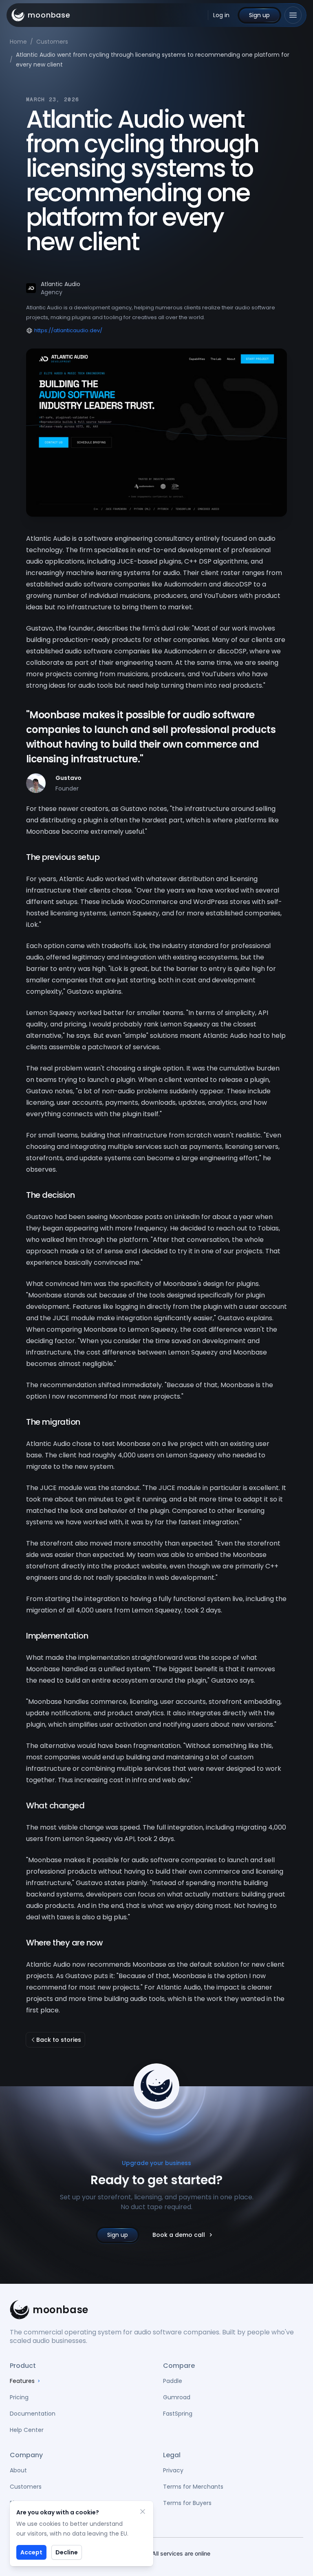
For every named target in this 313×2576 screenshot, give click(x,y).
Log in (221, 15)
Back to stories (59, 2040)
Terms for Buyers (187, 2503)
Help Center (27, 2430)
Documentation (33, 2414)
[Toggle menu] (293, 15)
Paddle (173, 2381)
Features (22, 2381)
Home (18, 42)
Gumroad (177, 2397)
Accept (31, 2552)
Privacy (173, 2470)
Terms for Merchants (193, 2487)
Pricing (19, 2397)
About (18, 2470)
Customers (52, 42)
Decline (67, 2552)
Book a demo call (179, 2235)
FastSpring (178, 2414)
